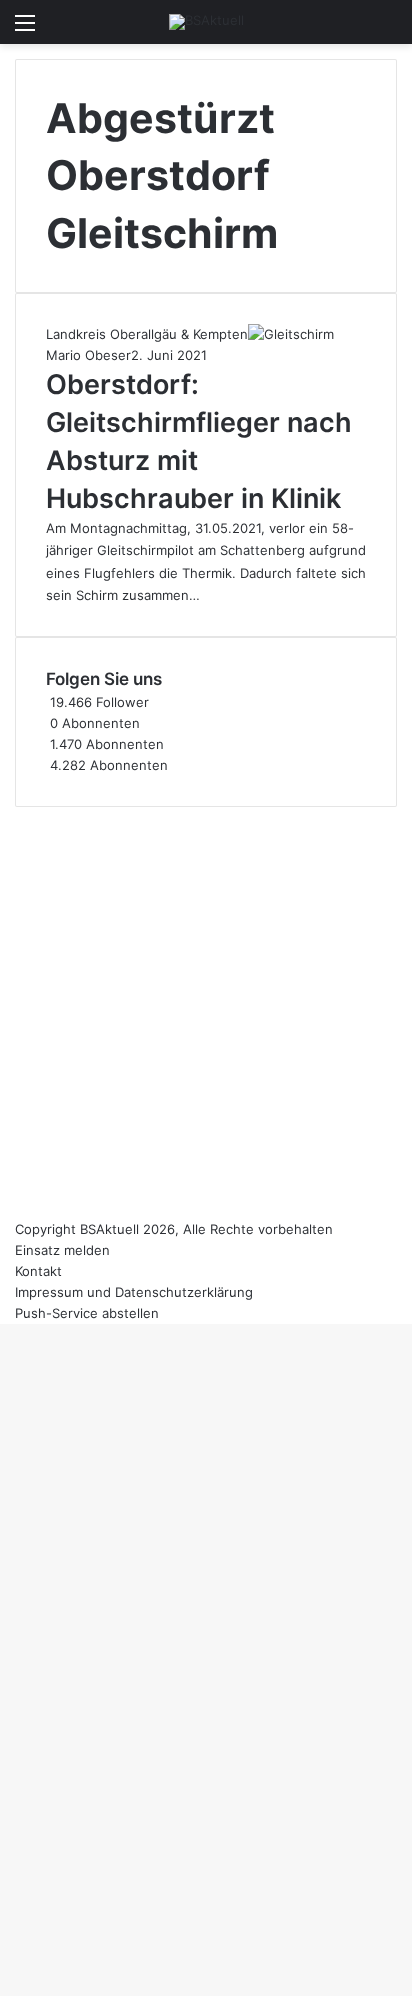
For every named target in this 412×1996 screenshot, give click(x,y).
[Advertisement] (206, 1013)
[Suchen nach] (387, 29)
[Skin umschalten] (352, 29)
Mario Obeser (88, 355)
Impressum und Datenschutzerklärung (134, 1292)
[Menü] (25, 29)
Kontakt (38, 1271)
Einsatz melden (62, 1250)
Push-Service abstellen (87, 1313)
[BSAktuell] (206, 22)
